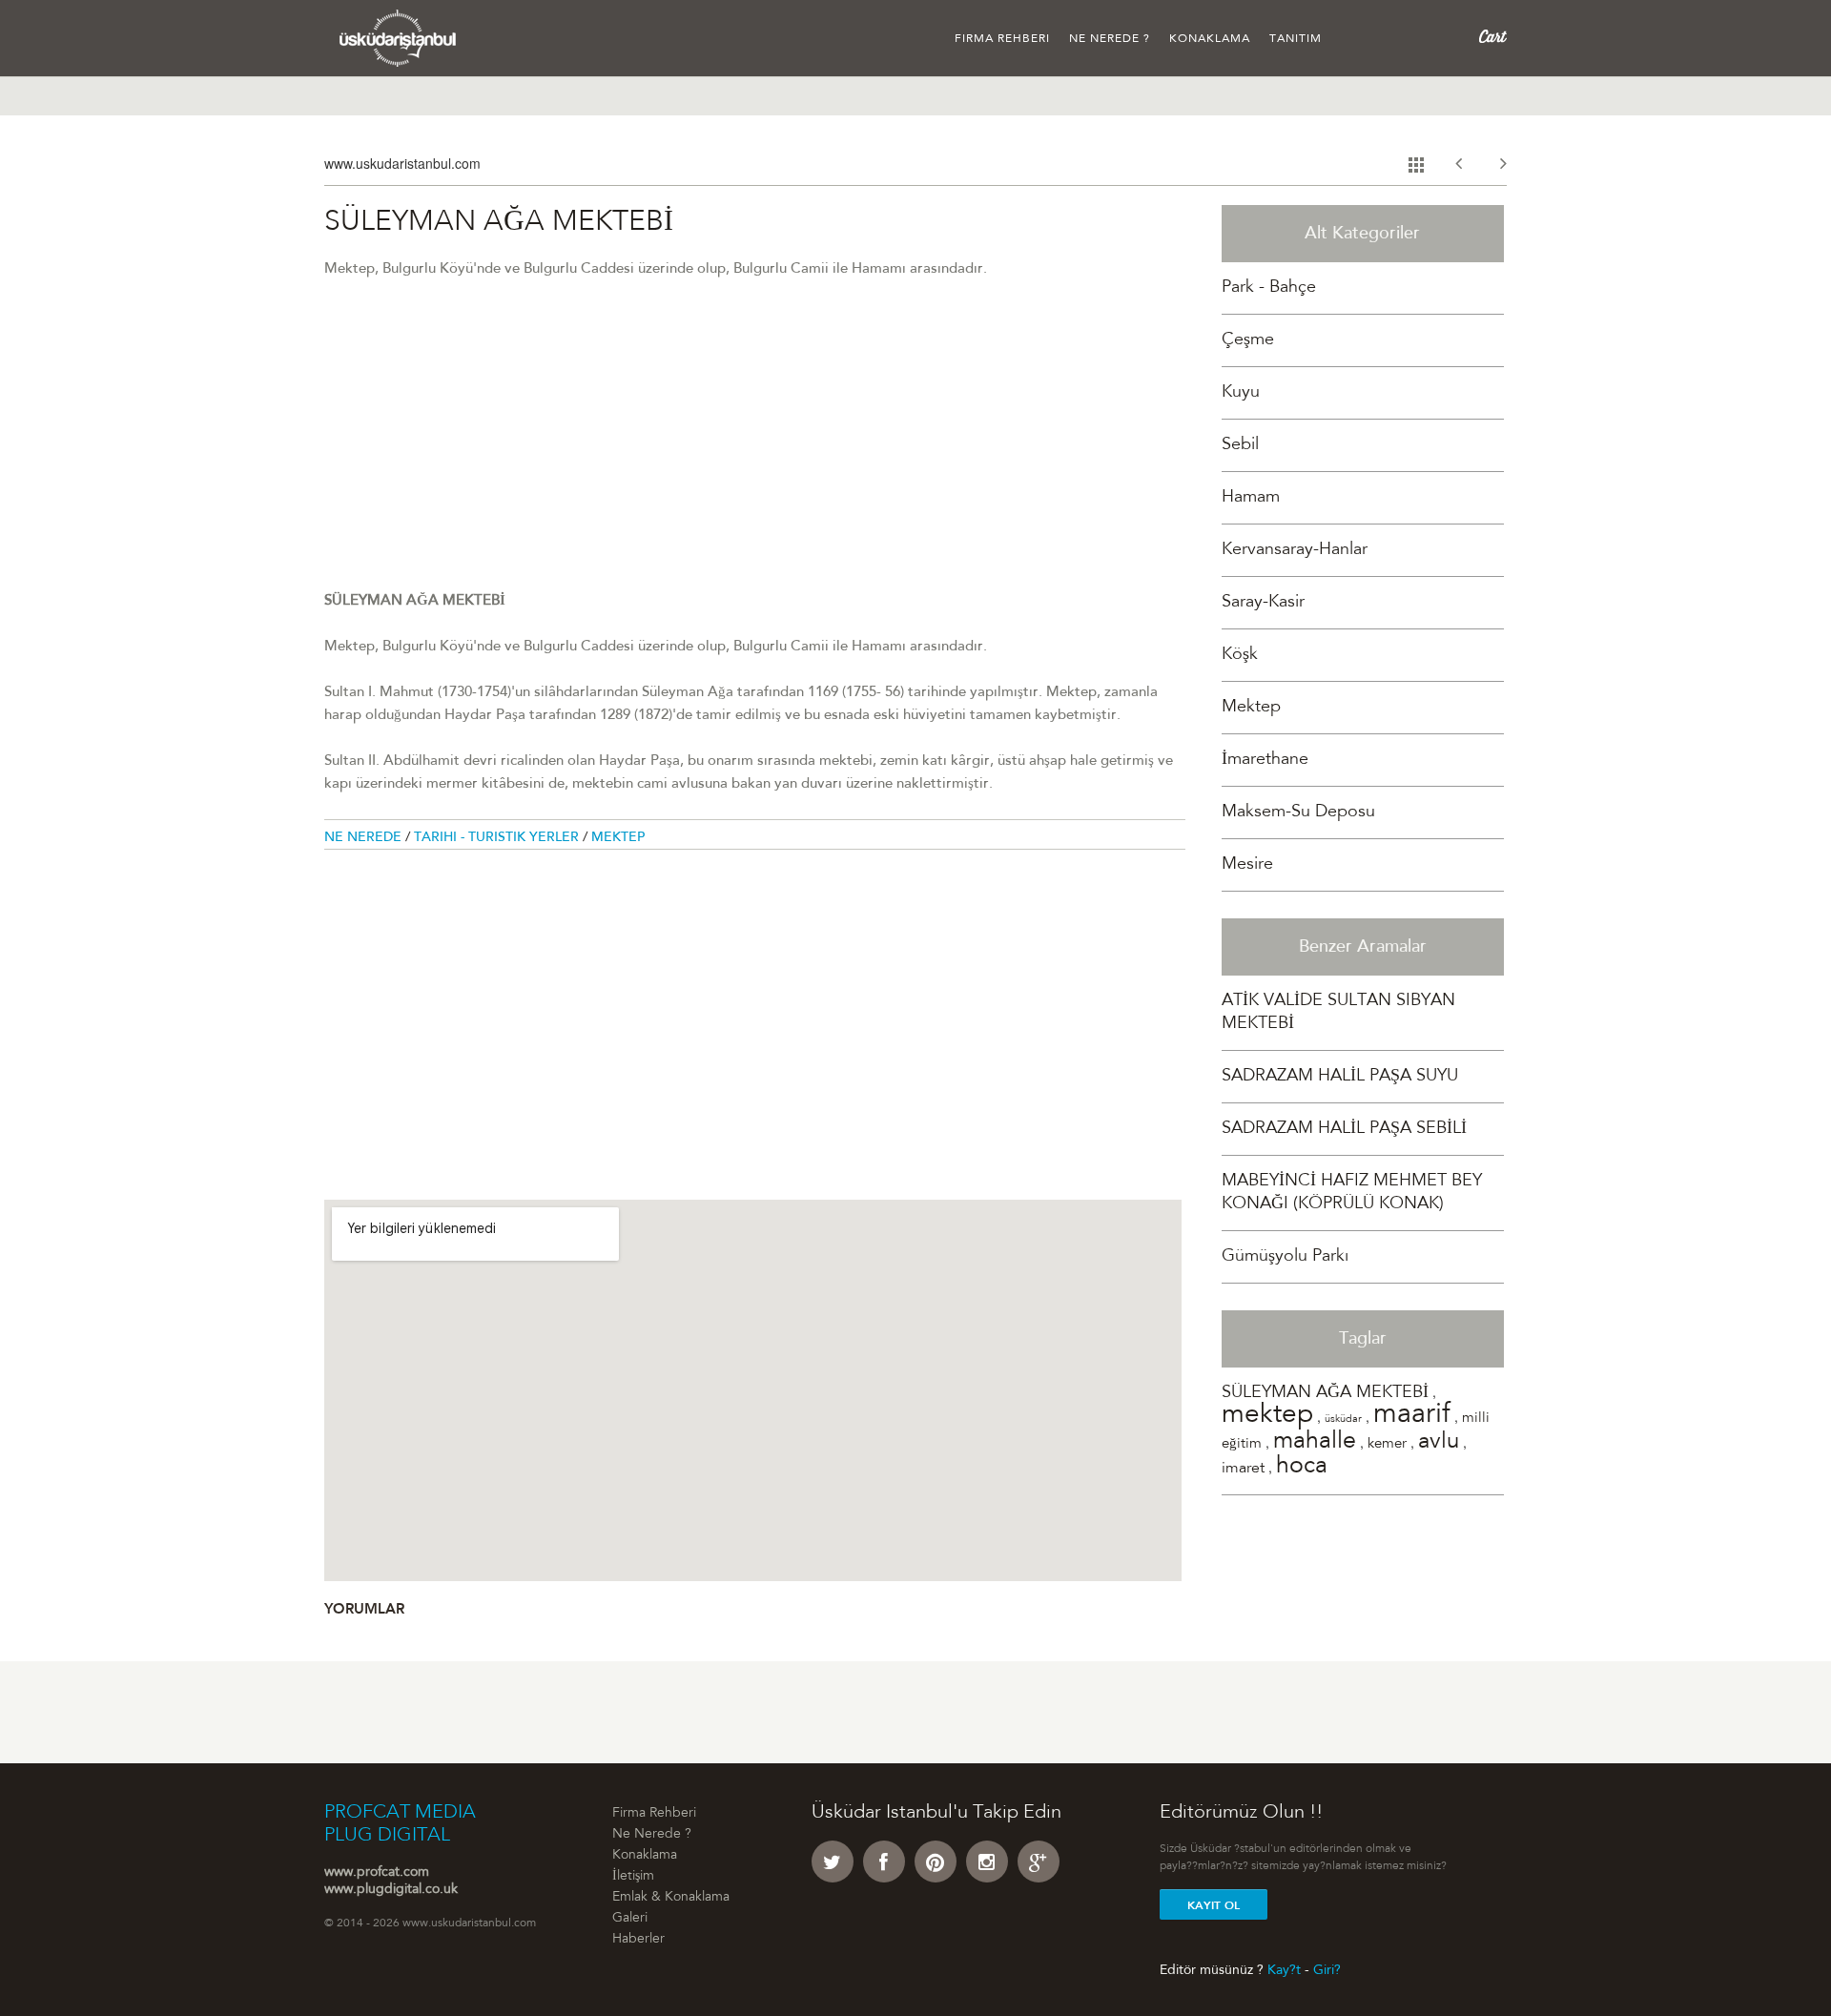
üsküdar (1343, 1419)
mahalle (1315, 1442)
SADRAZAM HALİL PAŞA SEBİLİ (1344, 1129)
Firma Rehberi (1002, 39)
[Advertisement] (755, 457)
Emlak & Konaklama (671, 1898)
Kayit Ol (1214, 1905)
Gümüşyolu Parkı (1285, 1257)
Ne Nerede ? (1110, 39)
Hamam (1251, 498)
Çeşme (1248, 340)
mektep (1267, 1416)
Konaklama (1210, 39)
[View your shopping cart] (1493, 37)
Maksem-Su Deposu (1298, 813)
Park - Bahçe (1269, 288)
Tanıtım (1296, 39)
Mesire (1247, 865)
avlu (1439, 1443)
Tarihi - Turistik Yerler (498, 838)
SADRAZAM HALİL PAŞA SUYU (1340, 1077)
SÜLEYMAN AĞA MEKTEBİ (1325, 1393)
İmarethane (1265, 760)
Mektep (618, 838)
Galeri (630, 1919)
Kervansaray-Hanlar (1295, 550)
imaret (1243, 1469)
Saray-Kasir (1263, 603)
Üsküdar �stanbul (398, 38)
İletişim (633, 1877)
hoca (1302, 1467)
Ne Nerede (365, 838)
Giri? (1327, 1970)
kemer (1387, 1444)
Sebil (1240, 445)
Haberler (638, 1940)
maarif (1412, 1416)
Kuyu (1241, 393)
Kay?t (1284, 1970)
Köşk (1240, 655)
